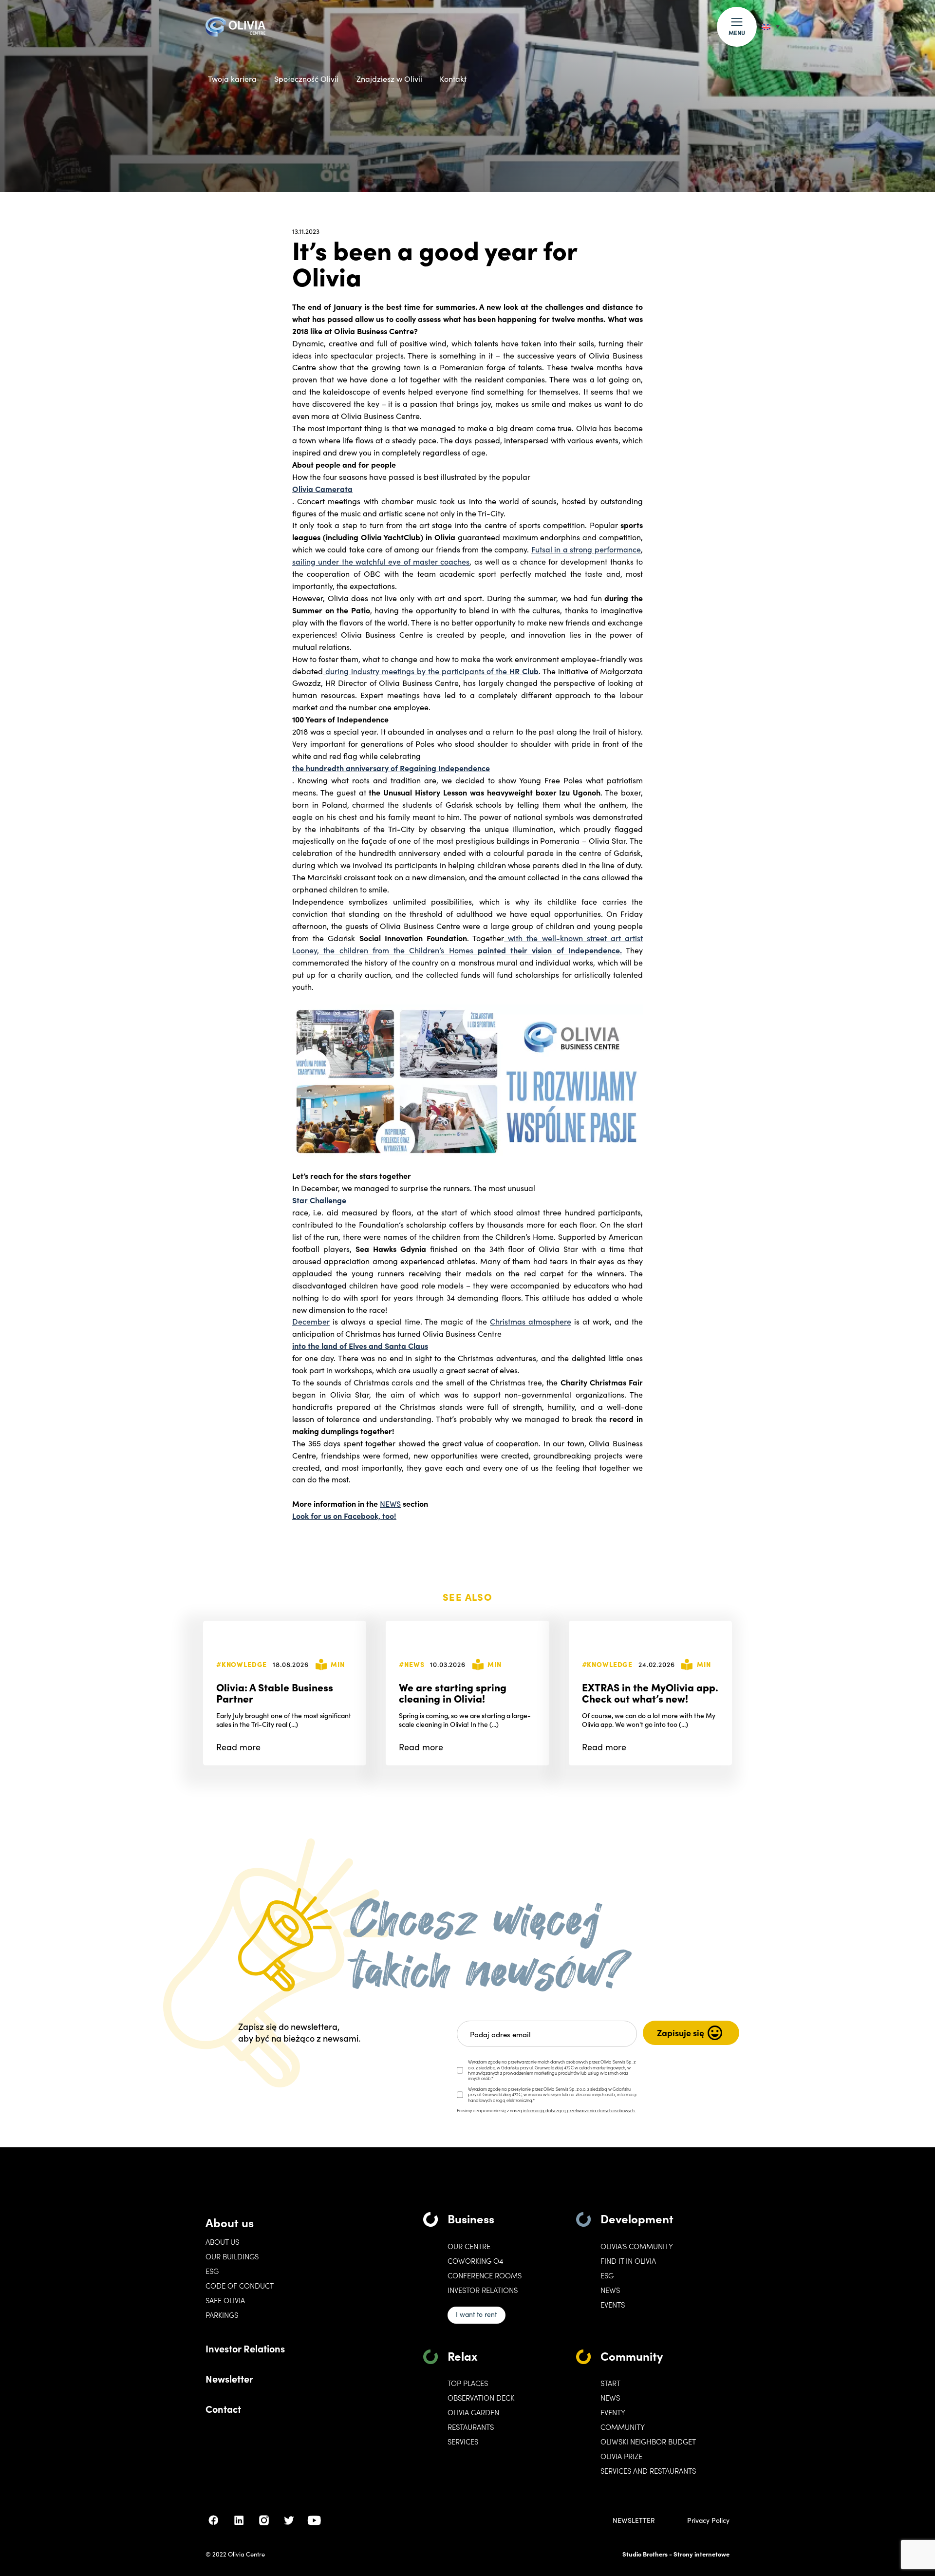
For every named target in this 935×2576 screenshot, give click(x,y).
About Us (222, 2242)
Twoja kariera (232, 79)
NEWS (390, 1503)
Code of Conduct (240, 2286)
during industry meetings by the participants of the (431, 671)
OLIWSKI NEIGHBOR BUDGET (648, 2442)
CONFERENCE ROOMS (485, 2275)
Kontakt (453, 79)
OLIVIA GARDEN (473, 2412)
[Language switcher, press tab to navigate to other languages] (771, 27)
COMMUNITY (623, 2427)
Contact (223, 2408)
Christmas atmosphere (531, 1321)
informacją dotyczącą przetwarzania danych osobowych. (579, 2110)
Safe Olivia (225, 2300)
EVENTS (613, 2305)
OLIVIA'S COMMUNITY (637, 2246)
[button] (737, 27)
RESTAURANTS (471, 2427)
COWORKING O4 (475, 2261)
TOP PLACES (468, 2383)
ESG (212, 2271)
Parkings (222, 2315)
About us (230, 2222)
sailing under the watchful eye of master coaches (381, 561)
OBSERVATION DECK (481, 2398)
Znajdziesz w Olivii (389, 79)
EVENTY (613, 2412)
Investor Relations (245, 2348)
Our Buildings (232, 2256)
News (610, 2290)
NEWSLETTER (634, 2520)
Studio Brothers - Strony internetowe (676, 2554)
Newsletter (229, 2378)
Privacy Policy (708, 2520)
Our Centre (469, 2246)
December (311, 1321)
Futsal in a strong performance (586, 549)
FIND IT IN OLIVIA (628, 2261)
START (610, 2383)
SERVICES (463, 2442)
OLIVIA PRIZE (621, 2456)
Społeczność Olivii (306, 79)
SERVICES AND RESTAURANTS (648, 2471)
